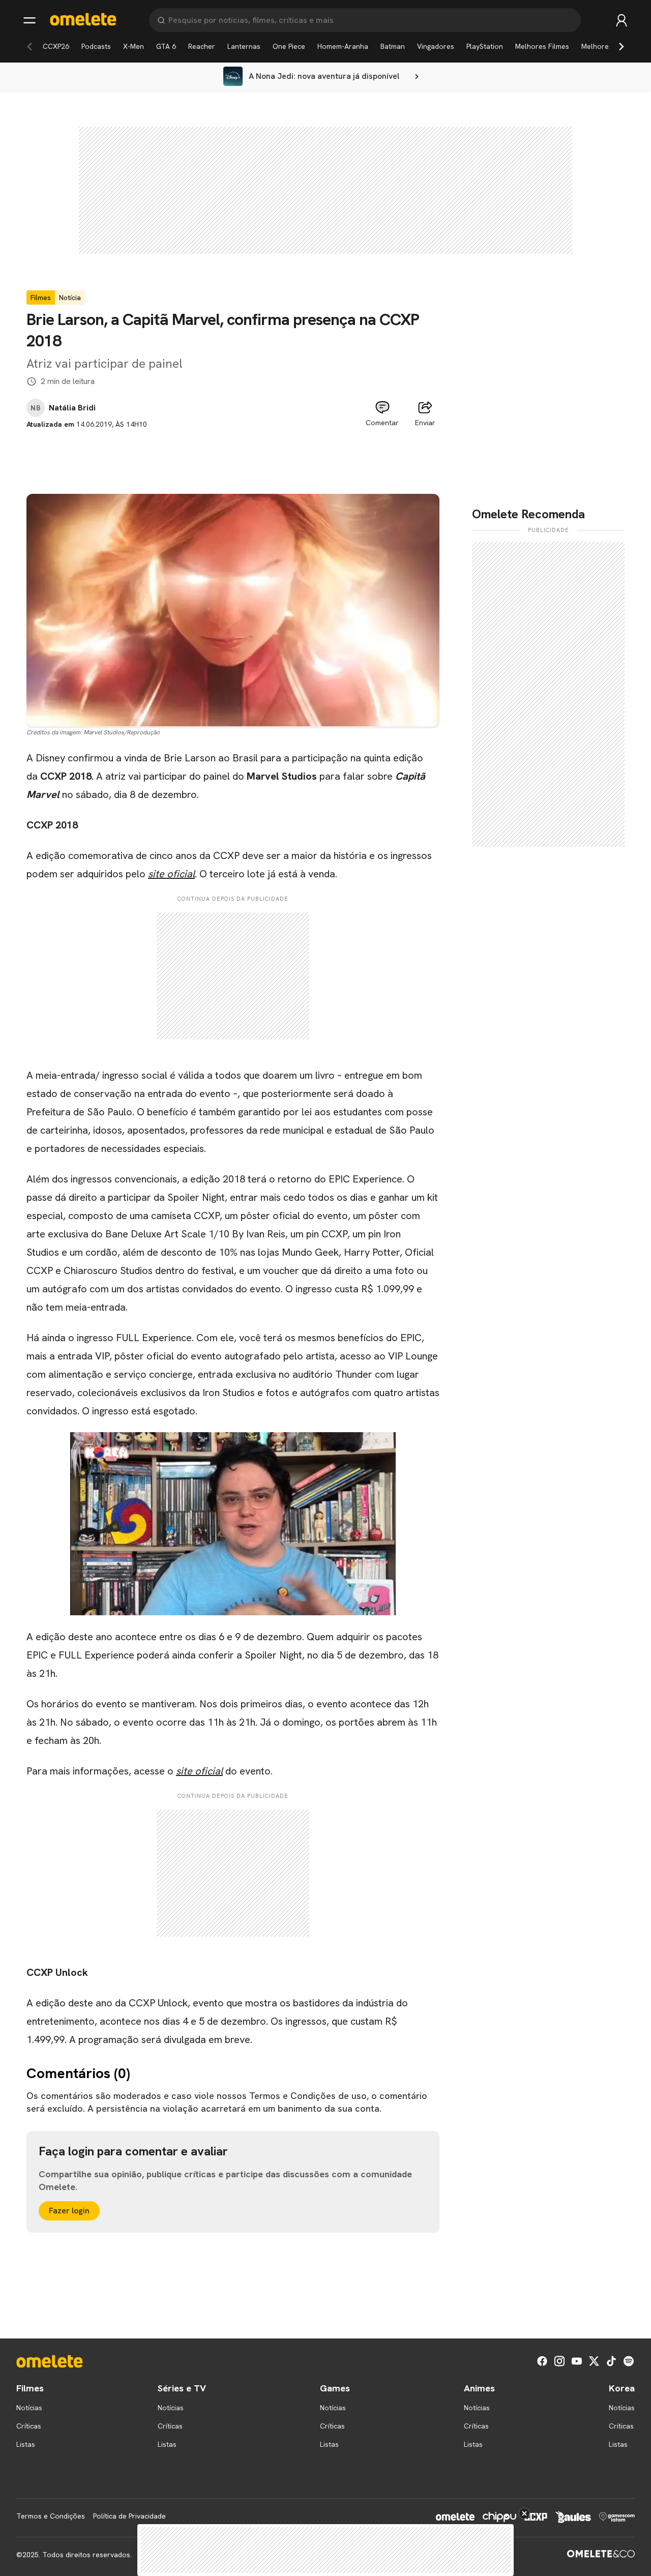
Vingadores (436, 46)
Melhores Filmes (542, 46)
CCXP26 (56, 46)
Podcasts (96, 46)
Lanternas (244, 46)
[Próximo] (622, 46)
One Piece (289, 46)
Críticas (29, 2426)
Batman (393, 46)
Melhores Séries (608, 46)
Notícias (29, 2408)
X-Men (134, 46)
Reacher (202, 46)
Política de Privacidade (129, 2516)
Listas (26, 2444)
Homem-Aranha (343, 46)
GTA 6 (166, 46)
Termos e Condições (51, 2516)
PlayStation (485, 46)
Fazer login (69, 2211)
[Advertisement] (233, 453)
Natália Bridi (72, 408)
